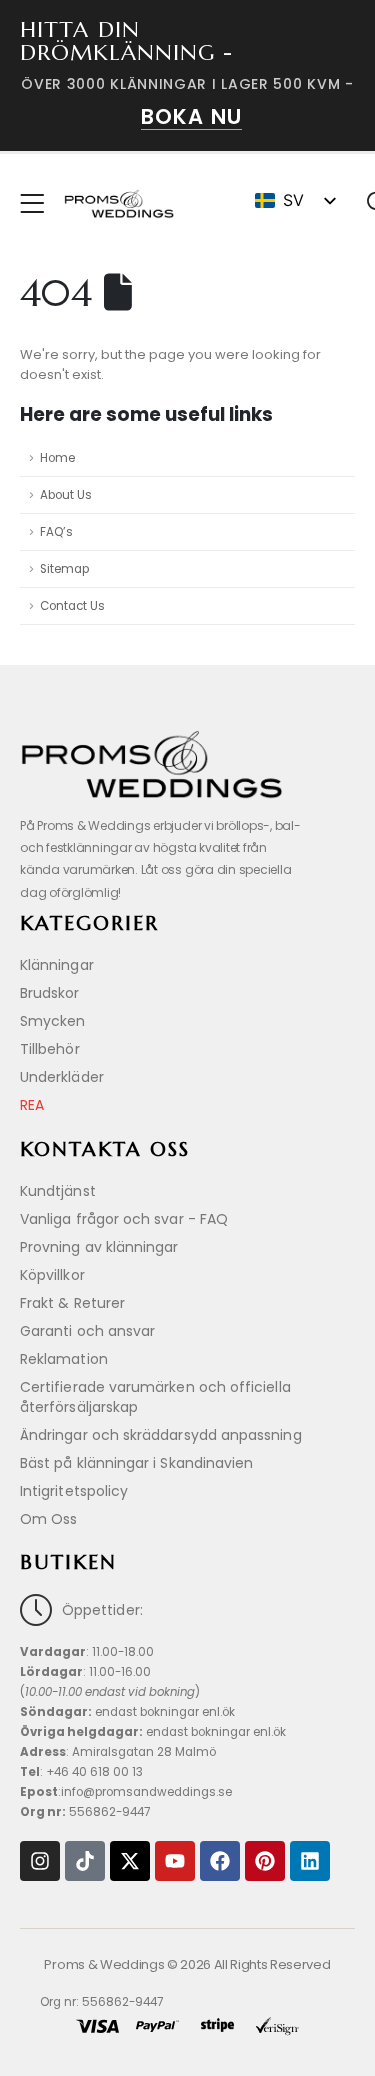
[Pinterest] (265, 1861)
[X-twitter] (130, 1861)
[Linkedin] (310, 1861)
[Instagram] (40, 1861)
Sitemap (64, 569)
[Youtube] (175, 1861)
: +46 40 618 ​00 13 (81, 1772)
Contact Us (72, 606)
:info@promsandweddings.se (126, 1792)
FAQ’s (56, 532)
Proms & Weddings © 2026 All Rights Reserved (187, 1964)
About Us (66, 495)
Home (57, 458)
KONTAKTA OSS (105, 1149)
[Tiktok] (85, 1861)
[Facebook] (220, 1861)
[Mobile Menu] (38, 204)
